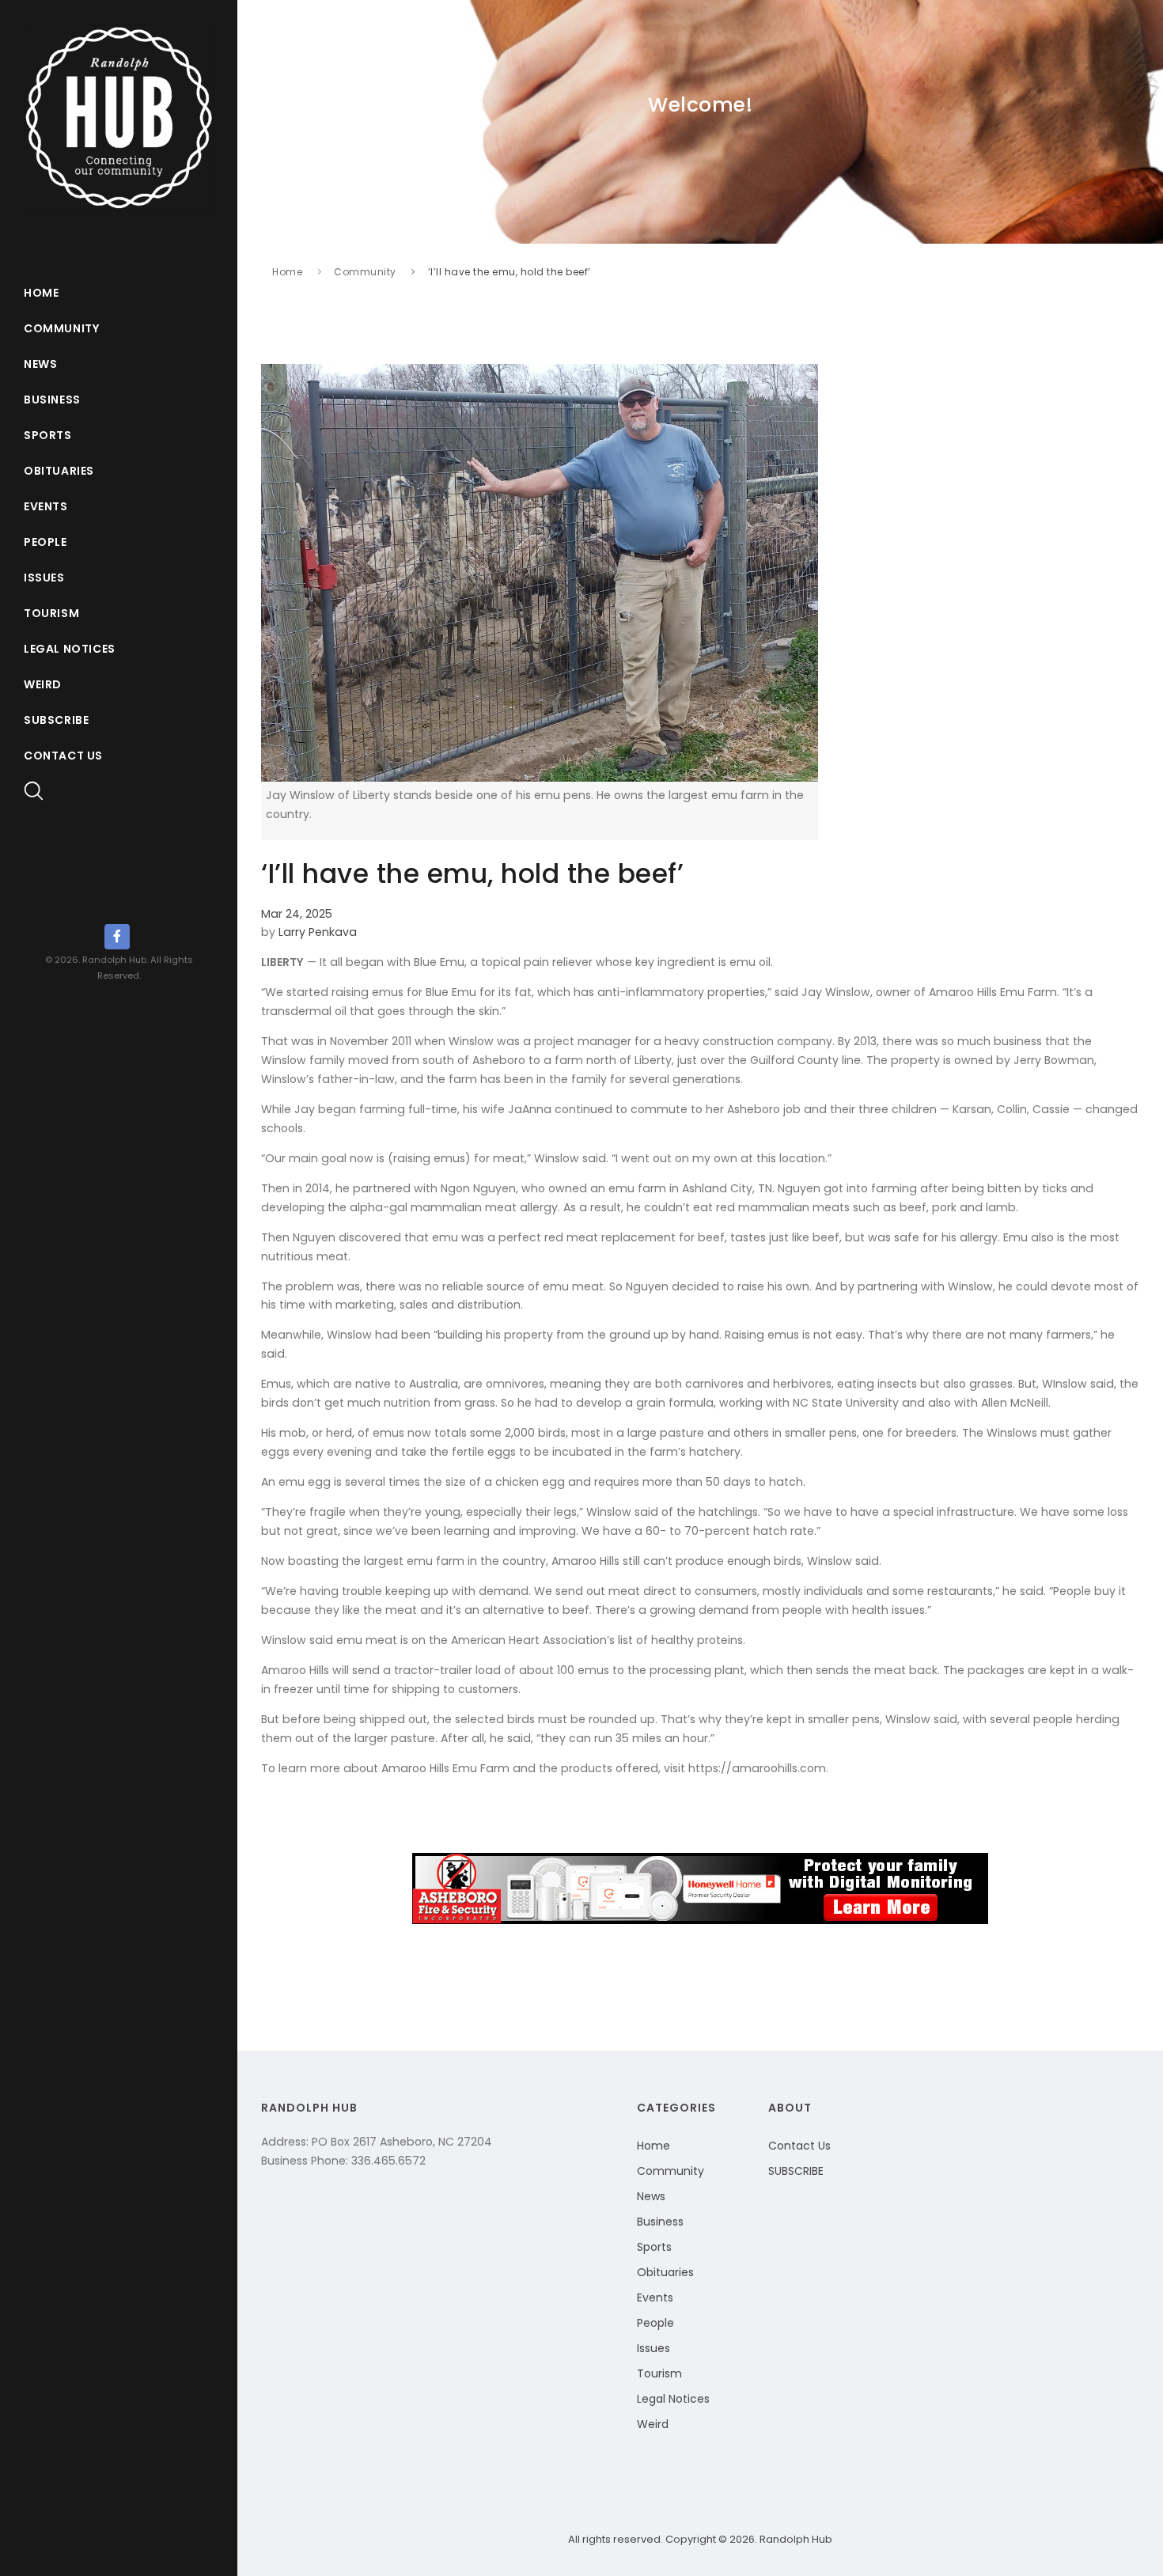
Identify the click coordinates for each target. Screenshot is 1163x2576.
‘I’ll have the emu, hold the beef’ (510, 272)
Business (52, 400)
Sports (48, 435)
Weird (43, 684)
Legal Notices (70, 649)
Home (41, 293)
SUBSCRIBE (796, 2171)
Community (61, 328)
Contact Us (63, 756)
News (40, 364)
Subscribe (56, 720)
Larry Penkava (318, 932)
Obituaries (59, 471)
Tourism (51, 613)
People (45, 542)
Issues (44, 578)
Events (46, 506)
